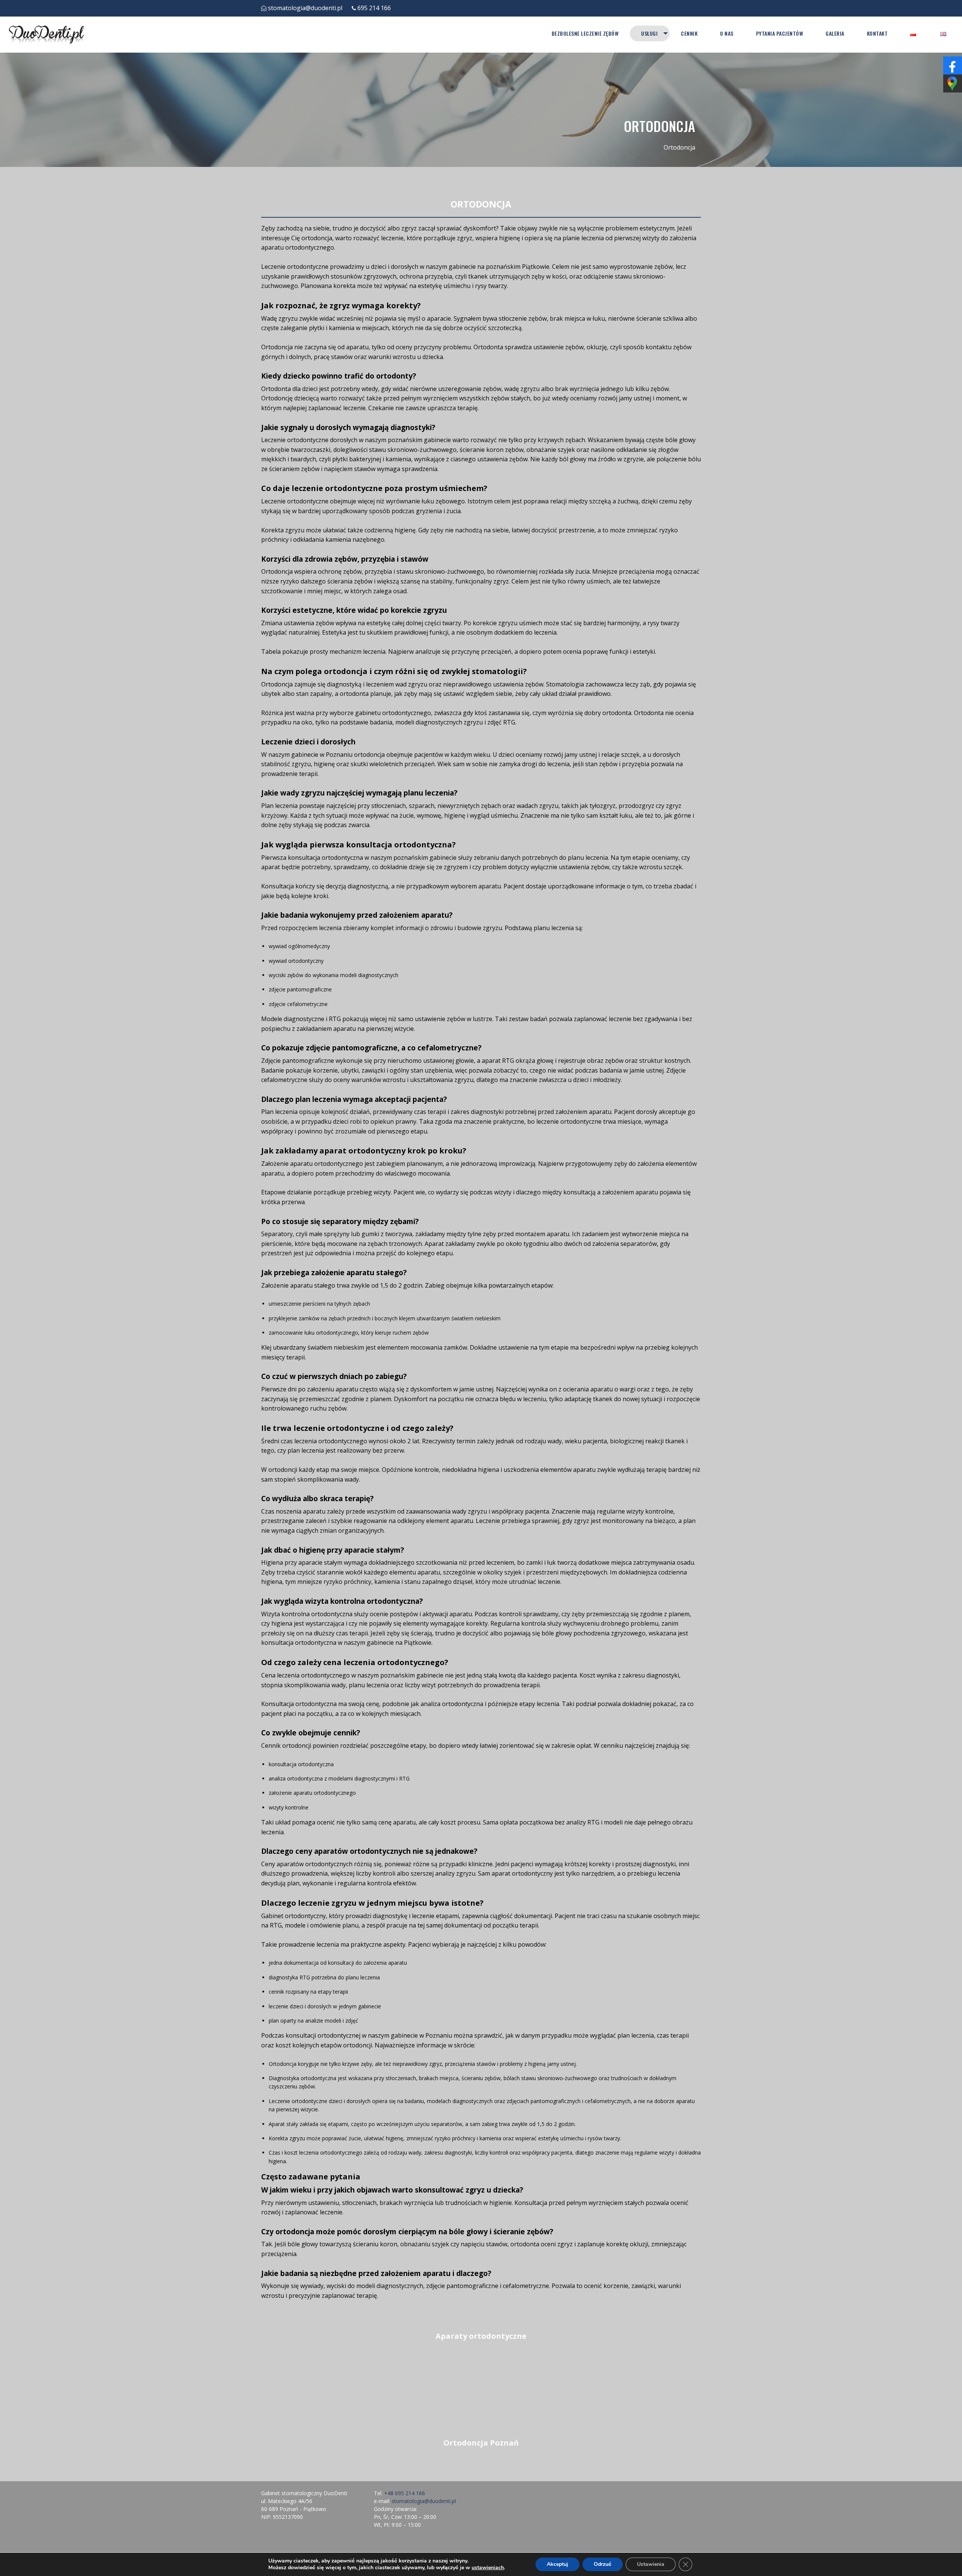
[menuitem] (585, 33)
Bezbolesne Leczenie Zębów (585, 33)
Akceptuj (557, 2564)
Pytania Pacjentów (780, 33)
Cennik (689, 33)
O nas (727, 33)
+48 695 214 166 (405, 2493)
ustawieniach (488, 2568)
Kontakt (877, 33)
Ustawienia (651, 2564)
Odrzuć (603, 2564)
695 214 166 (374, 8)
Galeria (835, 33)
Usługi (649, 33)
